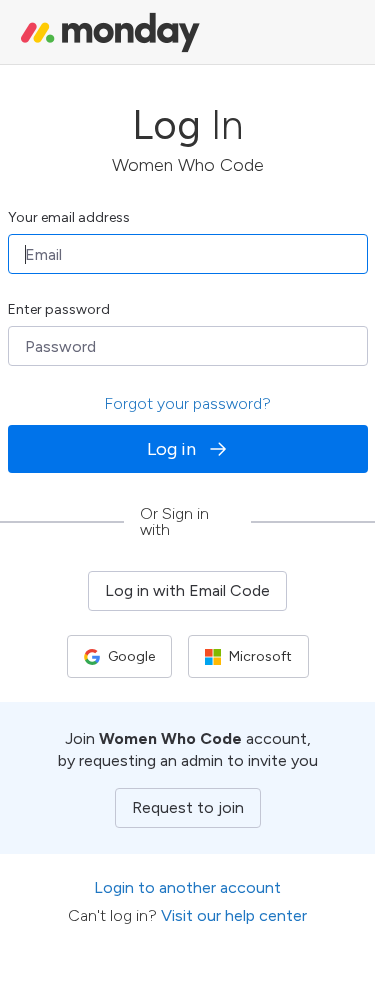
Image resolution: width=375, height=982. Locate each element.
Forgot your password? (187, 403)
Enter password (59, 309)
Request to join (188, 807)
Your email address (69, 217)
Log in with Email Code (187, 590)
